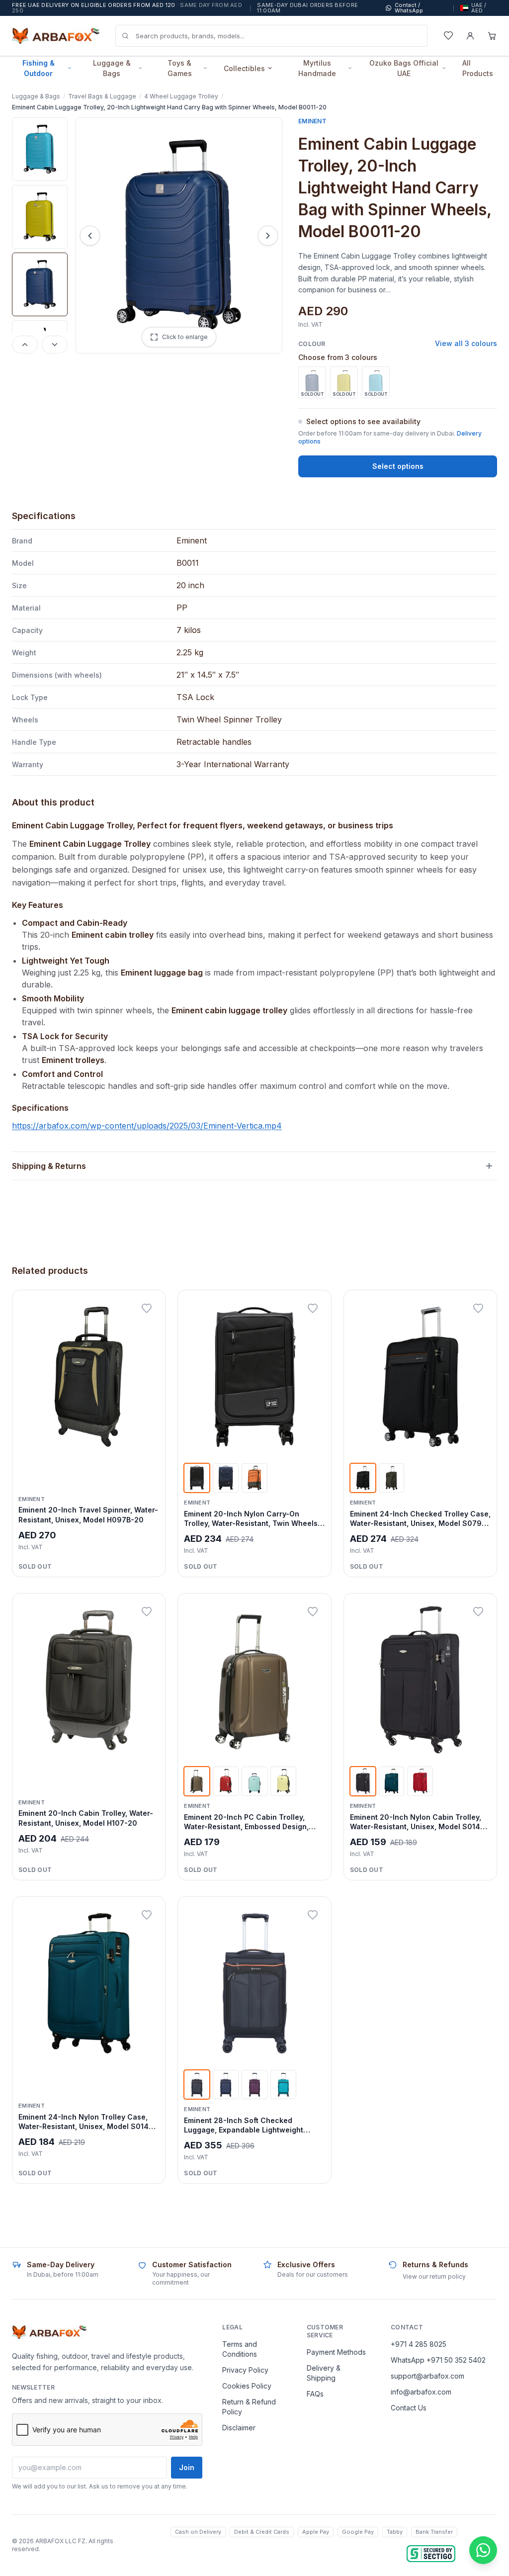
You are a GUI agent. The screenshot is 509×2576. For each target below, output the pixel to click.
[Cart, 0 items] (492, 36)
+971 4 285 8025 (419, 2344)
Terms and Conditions (240, 2349)
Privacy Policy (245, 2370)
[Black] (197, 1478)
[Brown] (392, 1478)
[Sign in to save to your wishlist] (147, 1309)
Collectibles (244, 68)
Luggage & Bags (112, 68)
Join (187, 2467)
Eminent (312, 121)
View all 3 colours (466, 343)
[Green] (392, 1781)
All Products (478, 68)
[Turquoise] (283, 2085)
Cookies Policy (247, 2386)
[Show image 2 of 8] (40, 217)
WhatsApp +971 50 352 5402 (438, 2360)
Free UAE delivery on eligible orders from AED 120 (127, 8)
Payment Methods (336, 2352)
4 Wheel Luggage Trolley (181, 96)
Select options (398, 466)
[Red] (420, 1781)
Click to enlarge (185, 337)
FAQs (315, 2394)
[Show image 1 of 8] (40, 149)
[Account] (470, 36)
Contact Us (409, 2408)
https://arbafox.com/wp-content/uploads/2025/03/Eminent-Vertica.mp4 (147, 1126)
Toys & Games (180, 68)
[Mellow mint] (254, 1781)
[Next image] (55, 345)
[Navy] (226, 2085)
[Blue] (226, 1478)
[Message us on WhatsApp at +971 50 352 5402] (483, 2550)
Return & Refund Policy (249, 2407)
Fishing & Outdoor (39, 68)
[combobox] (271, 36)
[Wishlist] (448, 36)
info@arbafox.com (421, 2392)
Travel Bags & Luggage (102, 96)
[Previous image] (25, 345)
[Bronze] (197, 1781)
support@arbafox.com (427, 2376)
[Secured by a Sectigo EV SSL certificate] (431, 2554)
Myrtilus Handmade (317, 68)
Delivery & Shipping (324, 2373)
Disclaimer (239, 2428)
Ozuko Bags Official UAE (404, 68)
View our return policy (434, 2276)
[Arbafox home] (49, 2332)
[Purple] (254, 2085)
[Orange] (254, 1478)
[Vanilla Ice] (283, 1781)
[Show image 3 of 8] (40, 284)
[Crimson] (226, 1781)
